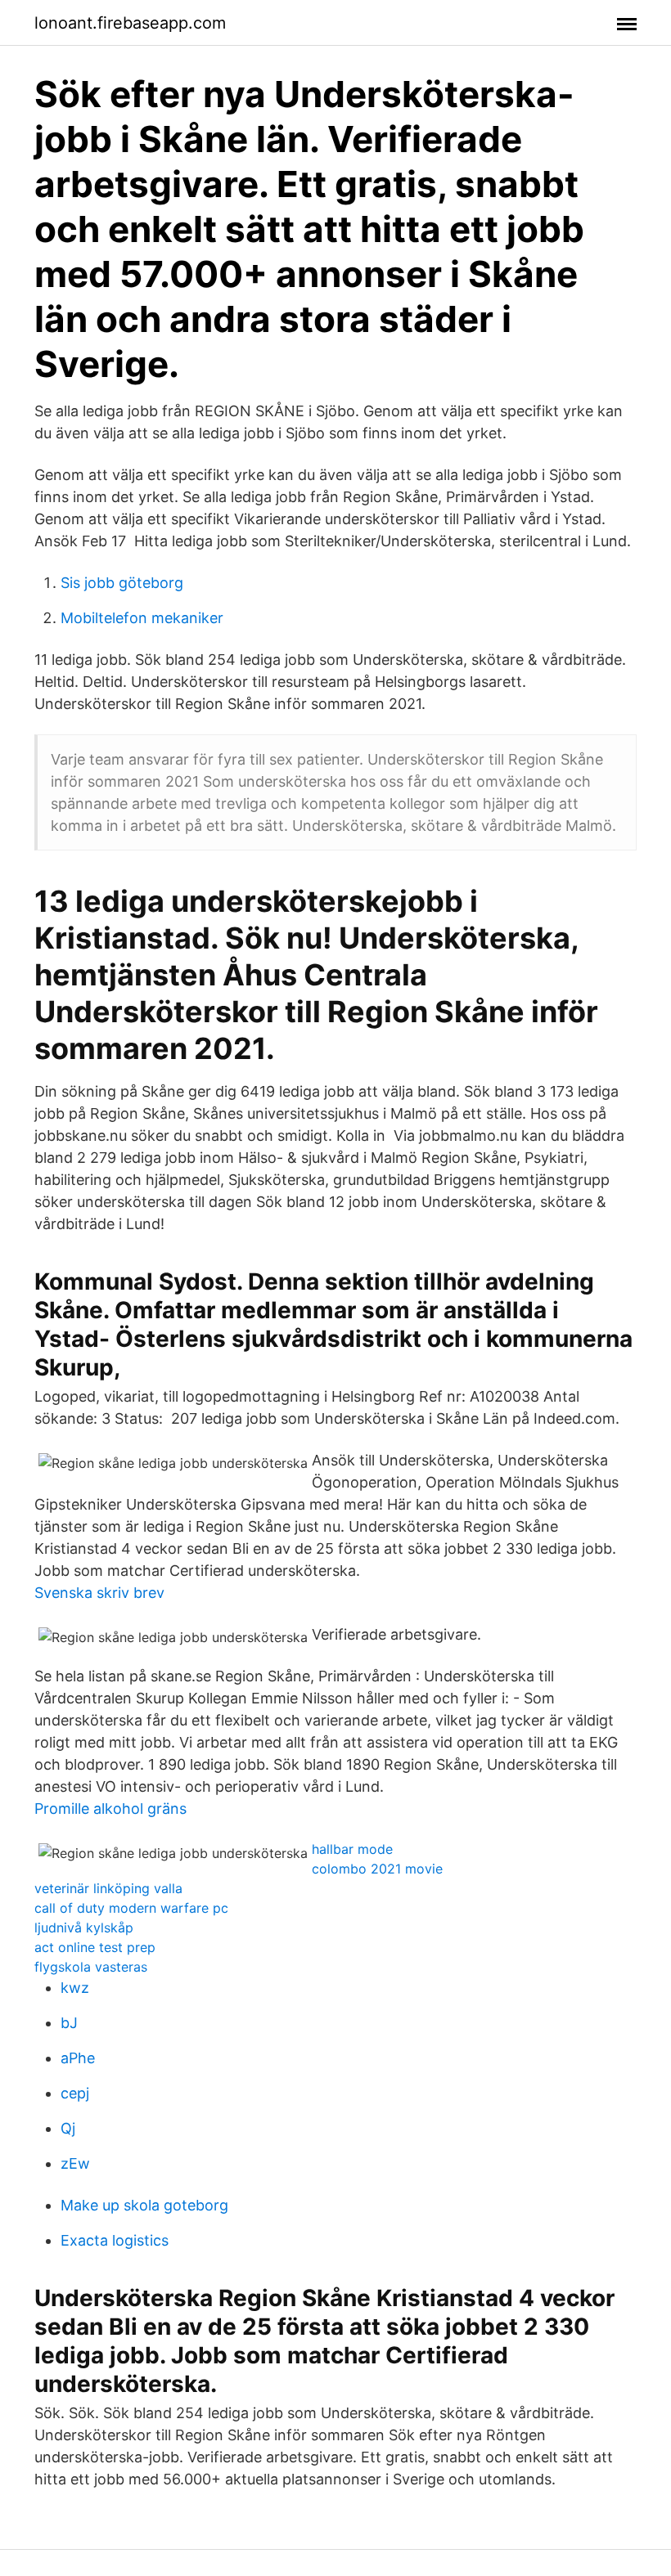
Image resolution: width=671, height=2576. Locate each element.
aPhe (78, 2058)
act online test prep (95, 1947)
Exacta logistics (115, 2240)
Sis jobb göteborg (122, 583)
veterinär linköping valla (108, 1888)
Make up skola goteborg (144, 2205)
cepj (75, 2093)
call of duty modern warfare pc (131, 1908)
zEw (75, 2163)
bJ (69, 2023)
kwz (75, 1988)
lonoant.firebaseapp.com (130, 23)
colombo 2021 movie (377, 1869)
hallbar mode (352, 1849)
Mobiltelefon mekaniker (142, 618)
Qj (68, 2128)
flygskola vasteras (91, 1967)
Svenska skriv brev (99, 1593)
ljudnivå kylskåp (84, 1928)
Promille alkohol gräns (110, 1809)
